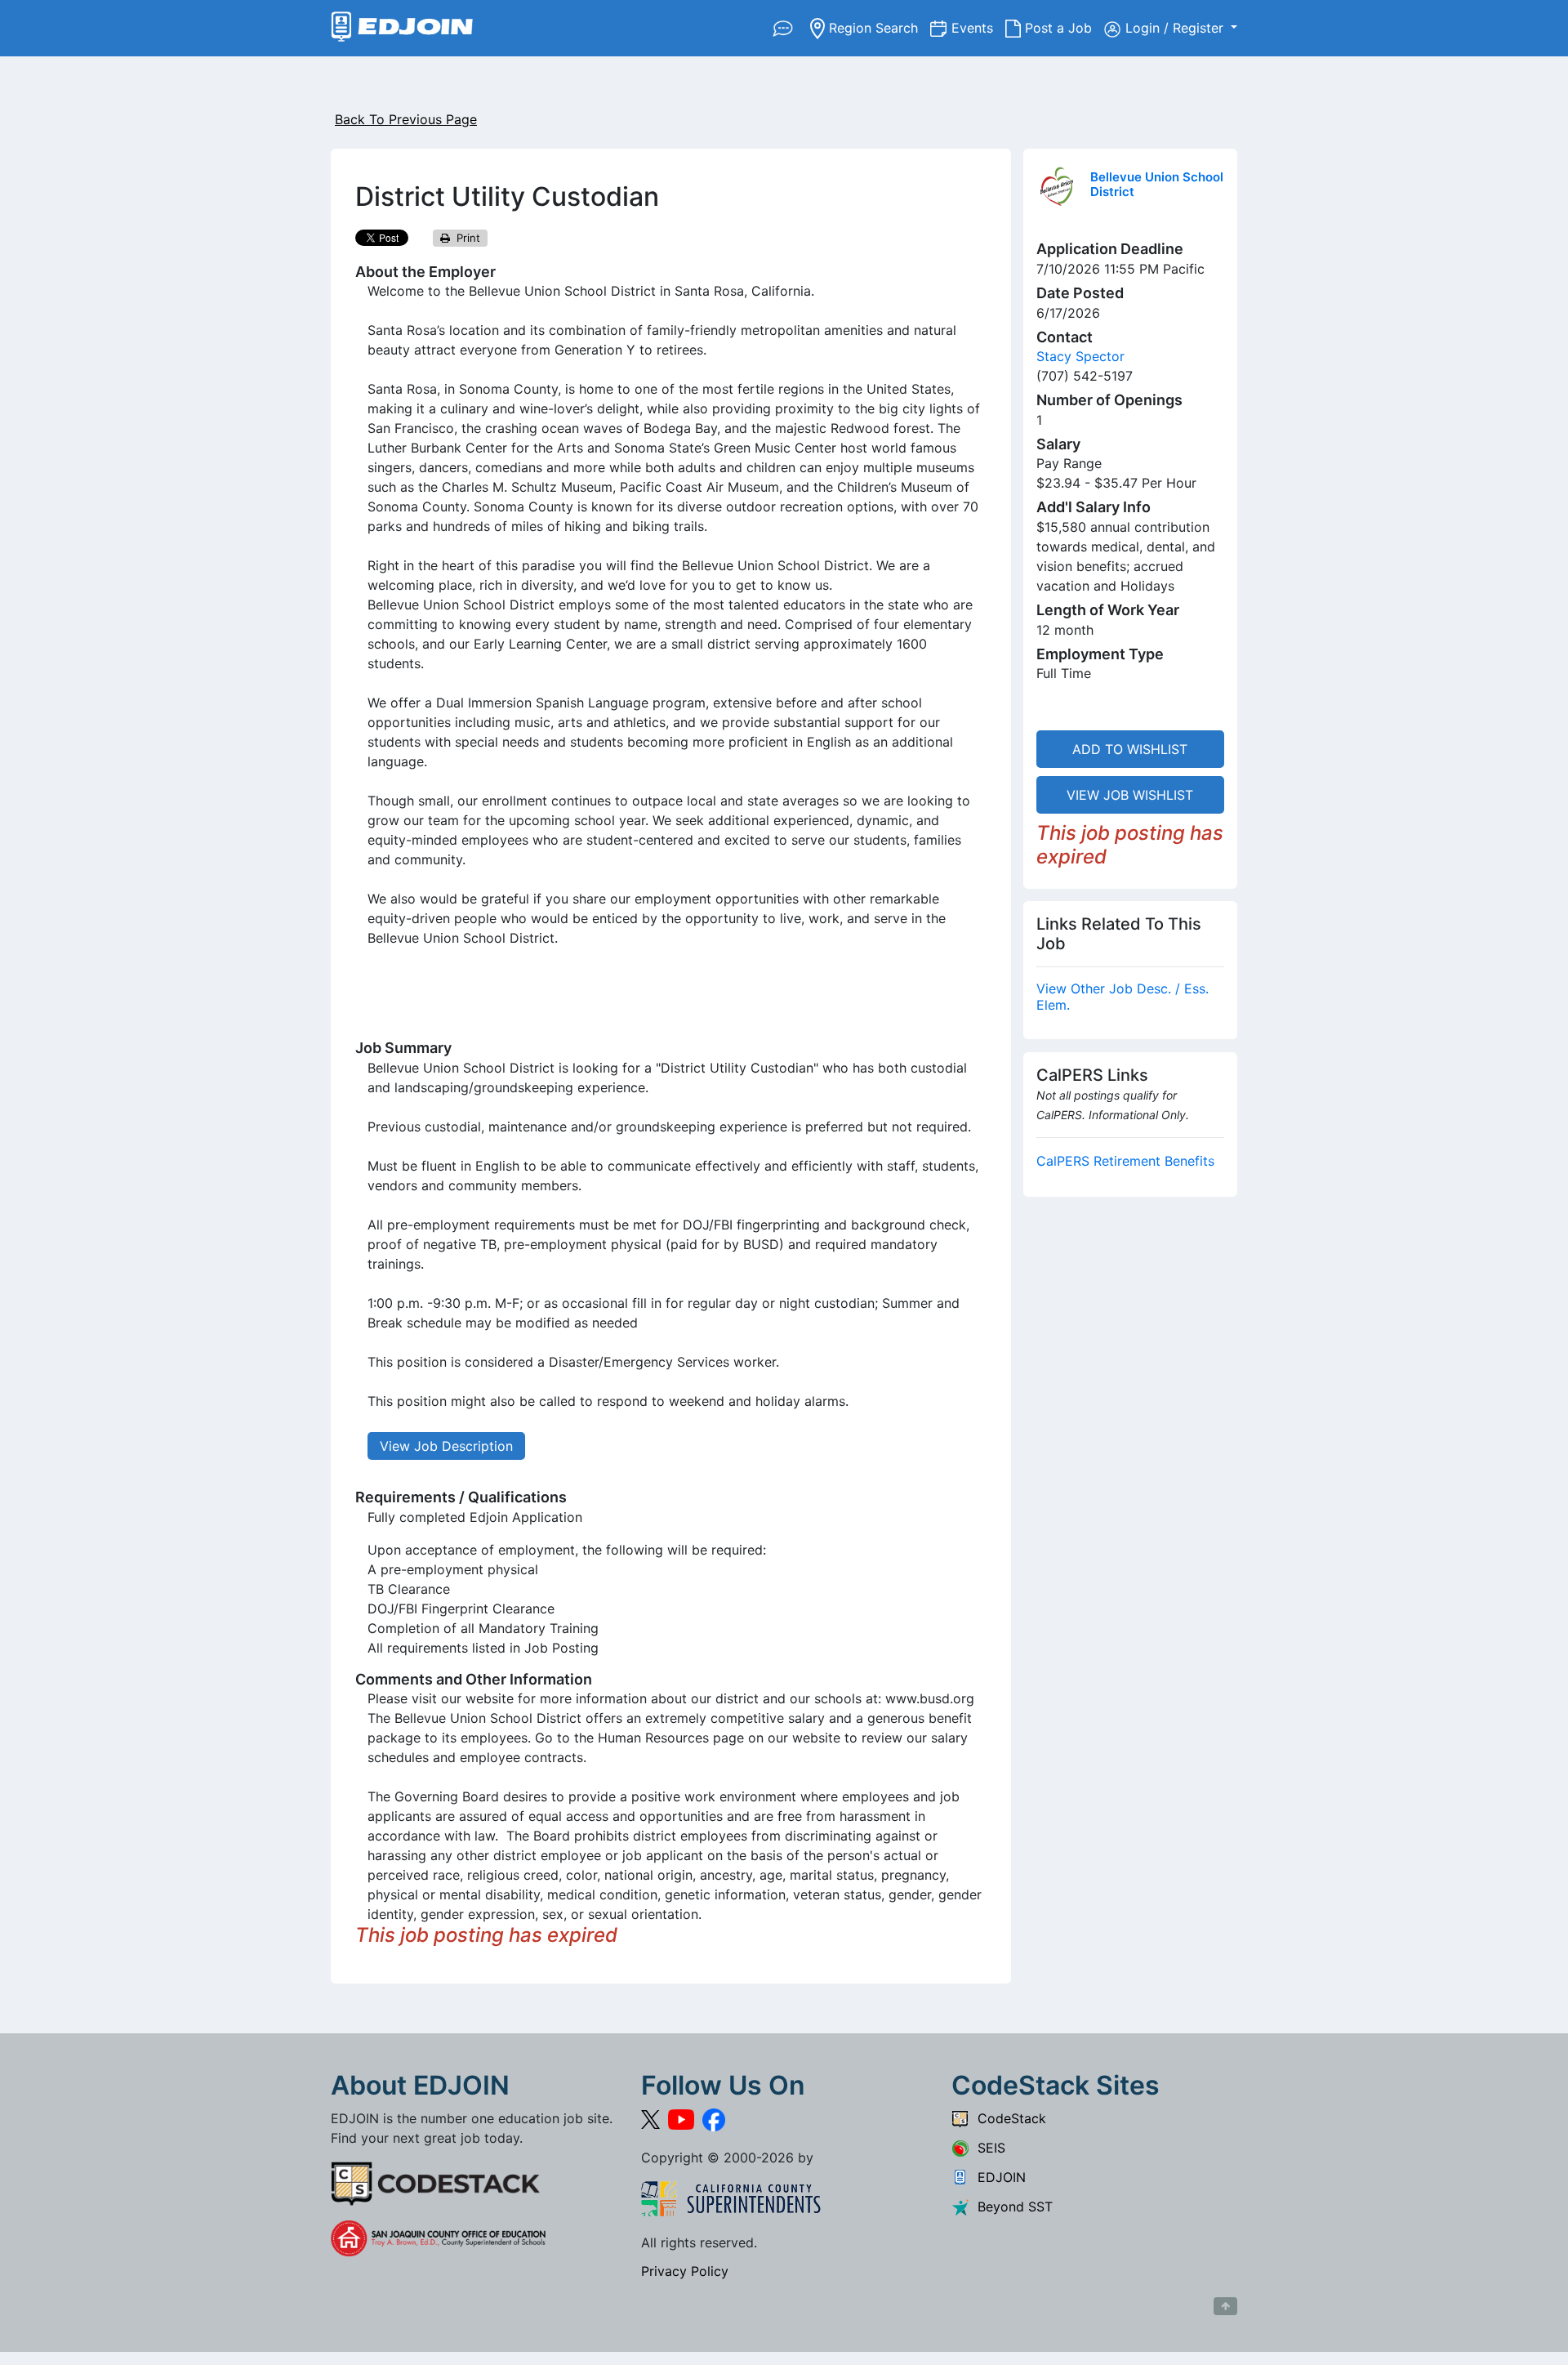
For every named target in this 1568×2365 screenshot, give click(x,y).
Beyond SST (1011, 2207)
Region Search (878, 27)
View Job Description (446, 1446)
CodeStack (1008, 2118)
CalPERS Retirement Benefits (1125, 1161)
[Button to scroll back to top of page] (1225, 2306)
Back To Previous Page (406, 119)
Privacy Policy (685, 2271)
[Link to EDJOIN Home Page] (402, 28)
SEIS (987, 2148)
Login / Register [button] (1176, 28)
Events (978, 27)
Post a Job (1062, 27)
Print (465, 238)
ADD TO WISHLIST (1130, 749)
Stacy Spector (1080, 356)
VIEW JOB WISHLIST (1130, 795)
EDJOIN (998, 2177)
